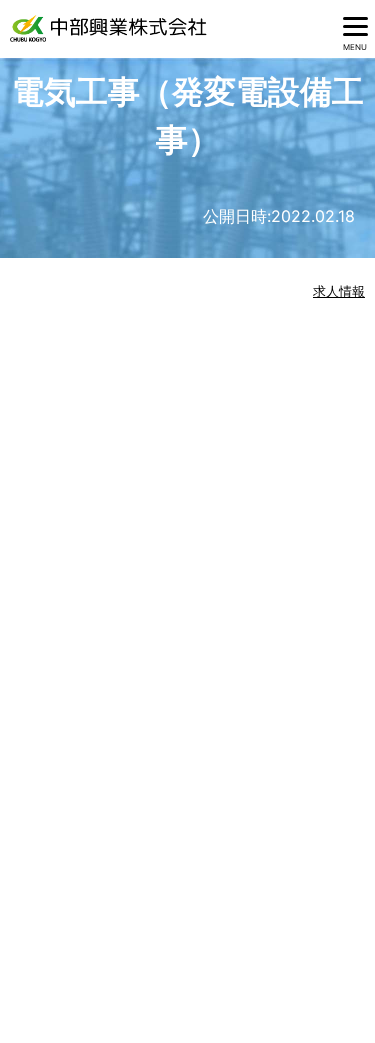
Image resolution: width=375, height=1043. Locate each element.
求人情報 (339, 291)
